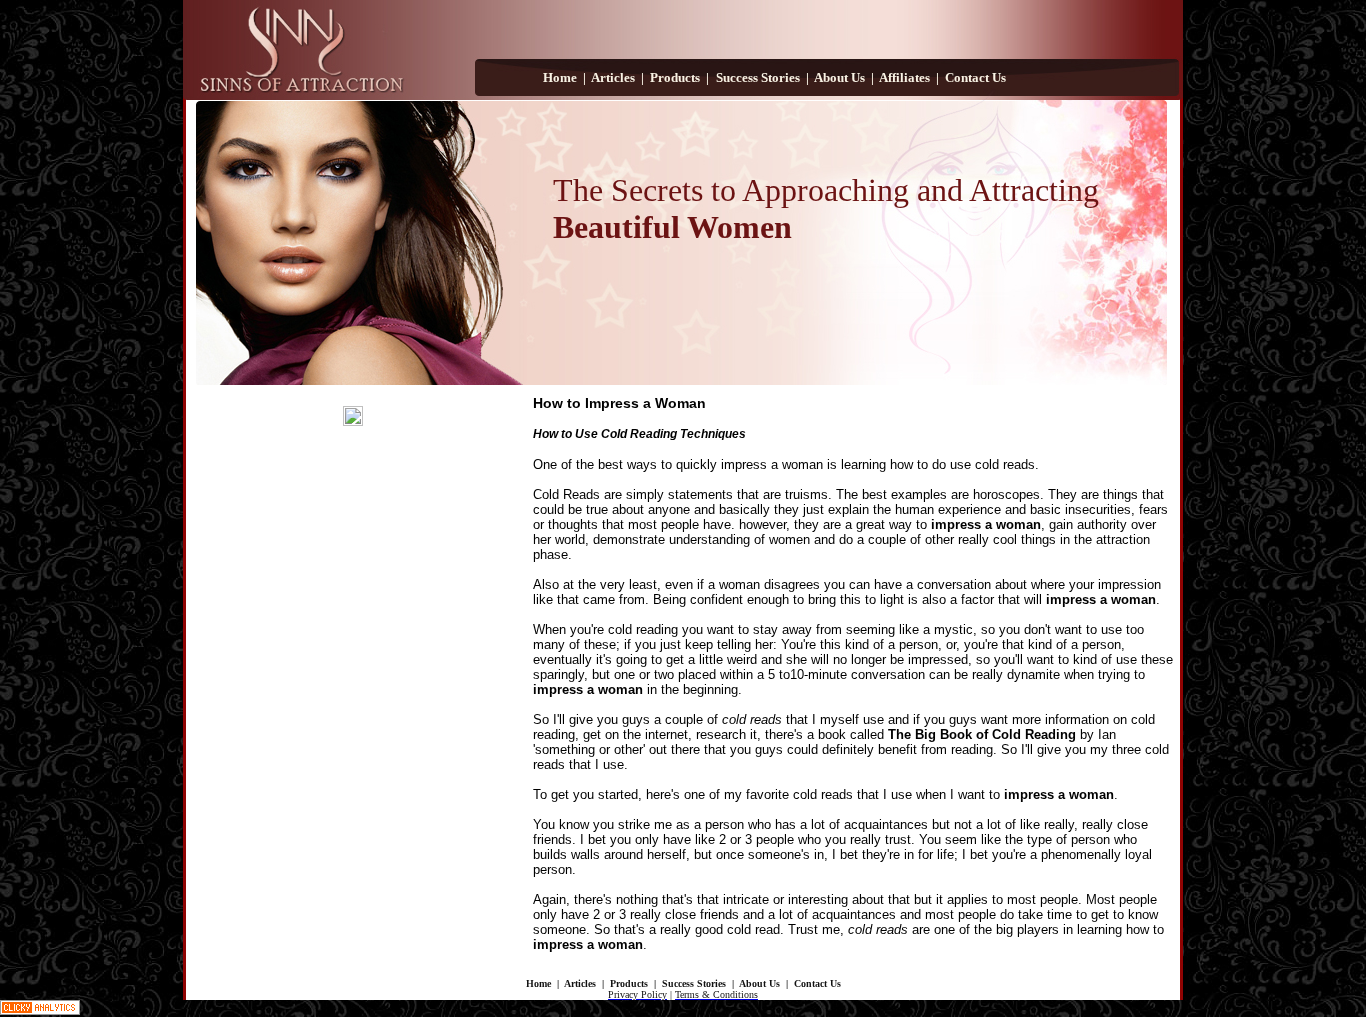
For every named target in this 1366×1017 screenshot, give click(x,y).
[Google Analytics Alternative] (40, 1011)
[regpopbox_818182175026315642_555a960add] (353, 416)
